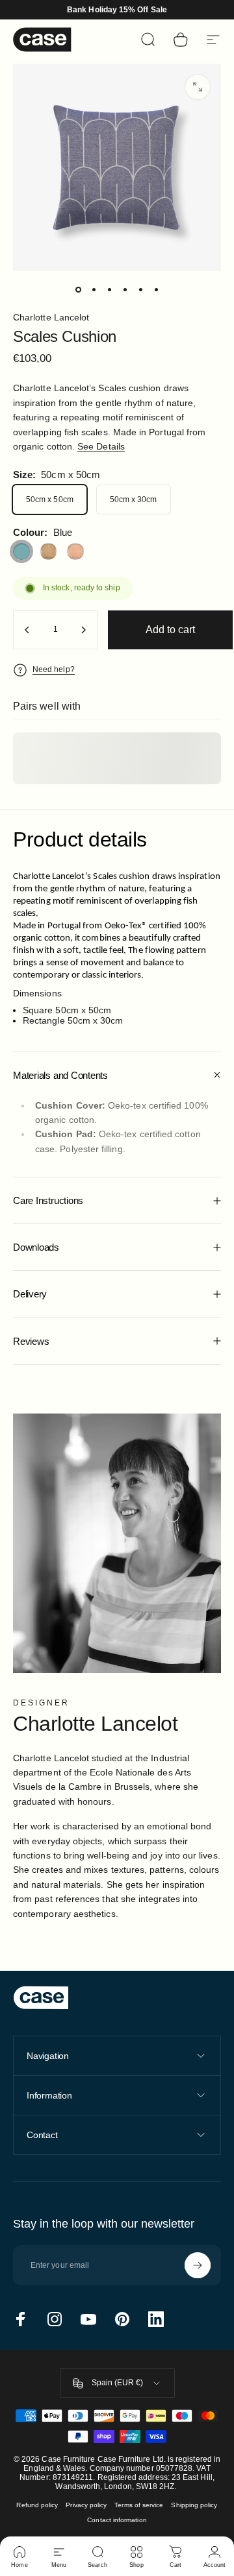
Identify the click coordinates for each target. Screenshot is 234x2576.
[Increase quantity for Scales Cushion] (83, 630)
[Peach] (75, 551)
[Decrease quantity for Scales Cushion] (27, 630)
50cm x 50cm (50, 500)
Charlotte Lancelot (51, 317)
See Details (101, 446)
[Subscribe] (198, 2265)
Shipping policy (194, 2505)
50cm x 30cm (134, 500)
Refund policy (37, 2505)
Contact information (117, 2520)
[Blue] (21, 551)
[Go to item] (78, 289)
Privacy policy (86, 2505)
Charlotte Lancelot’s (52, 877)
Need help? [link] (54, 669)
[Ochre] (49, 551)
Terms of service (139, 2505)
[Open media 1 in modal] (198, 87)
